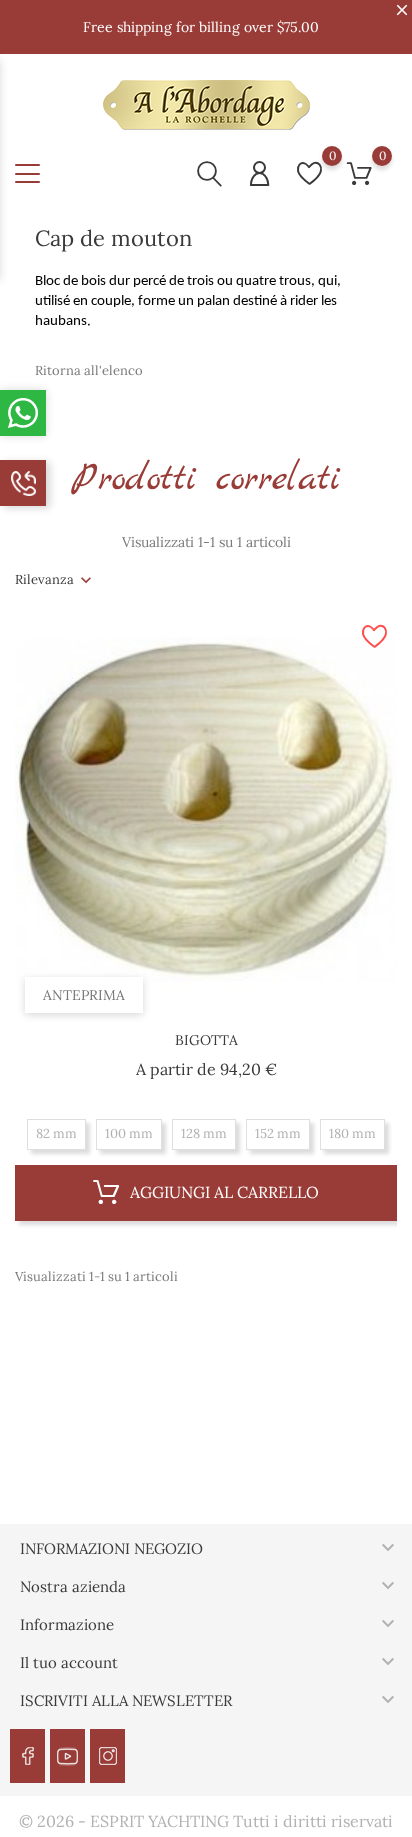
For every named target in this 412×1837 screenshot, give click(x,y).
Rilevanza (44, 579)
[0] (309, 173)
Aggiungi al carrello (222, 1192)
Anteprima (84, 995)
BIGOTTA (206, 1040)
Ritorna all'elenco (89, 370)
